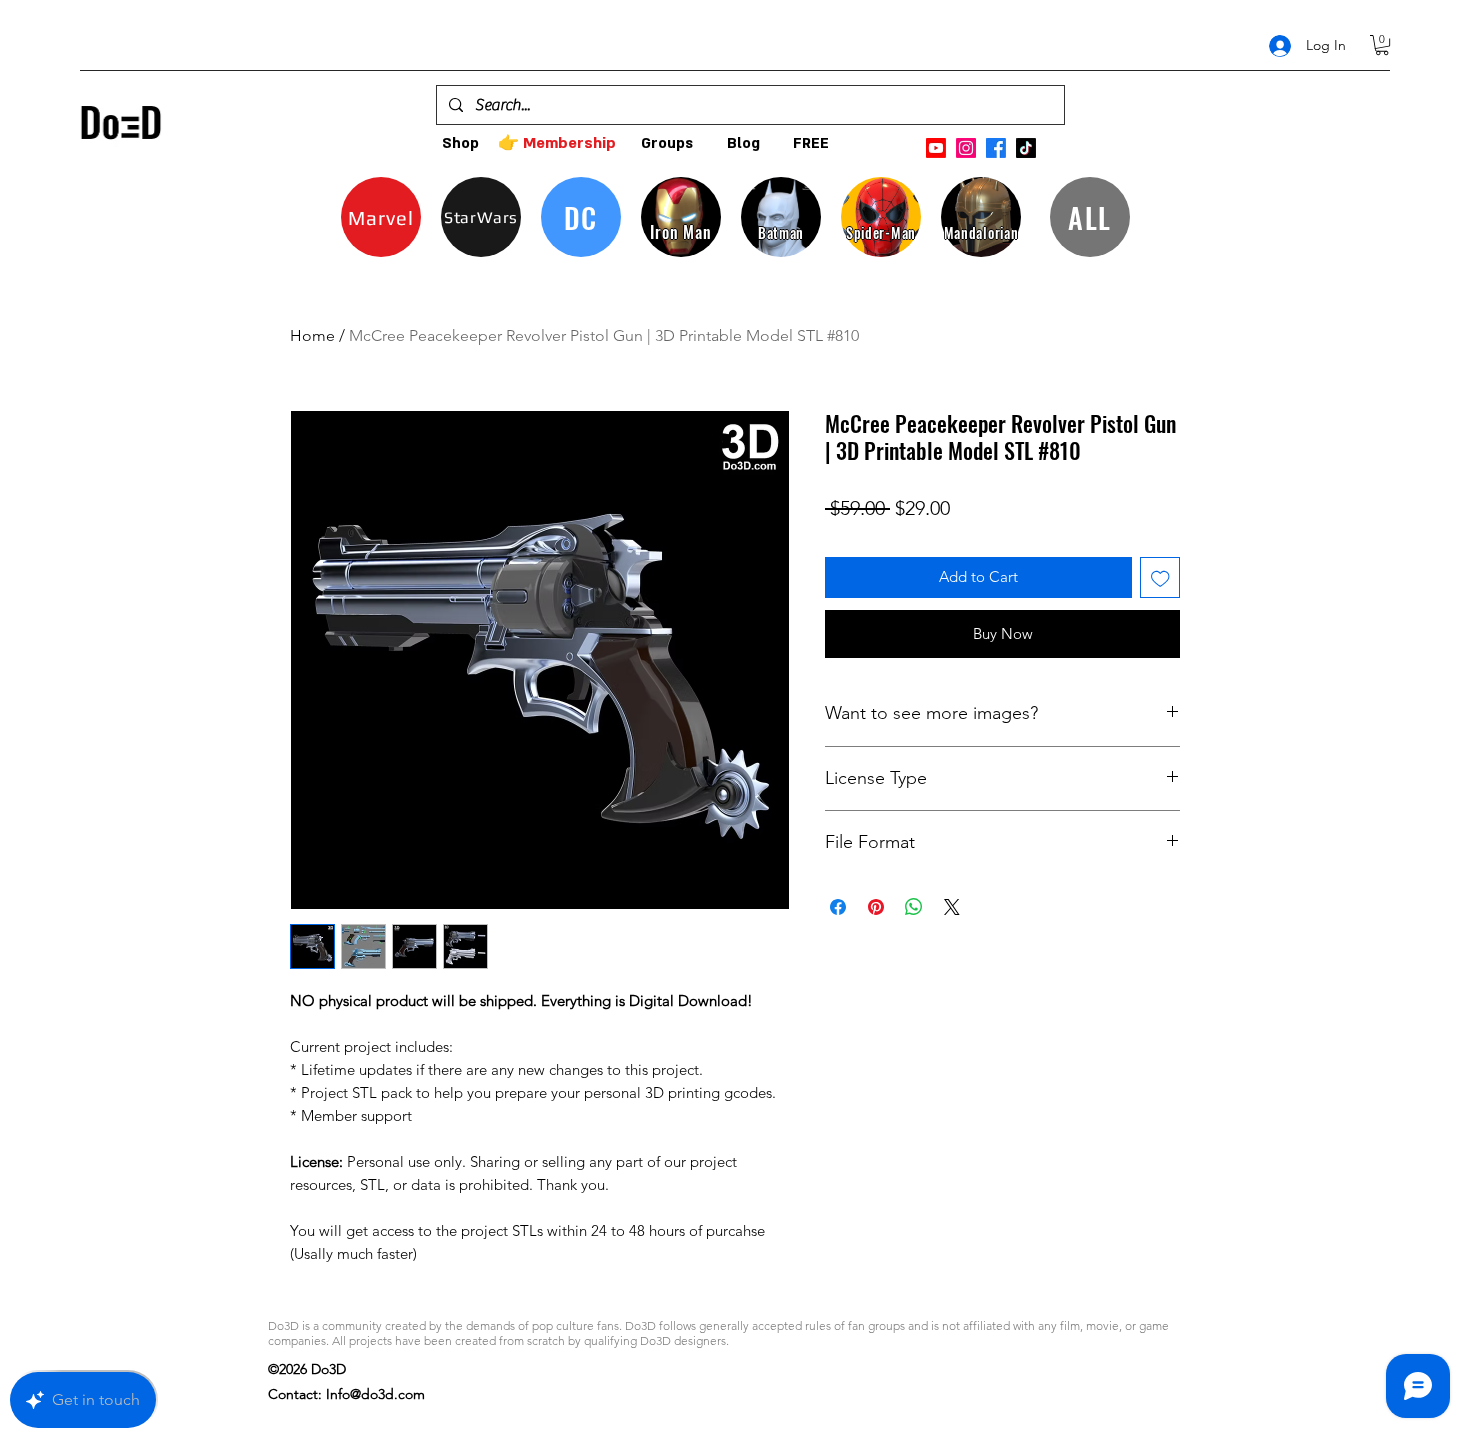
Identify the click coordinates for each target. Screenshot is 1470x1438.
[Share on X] (952, 907)
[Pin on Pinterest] (876, 907)
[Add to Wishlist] (1160, 577)
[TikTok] (1026, 148)
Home (312, 335)
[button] (1382, 45)
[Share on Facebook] (838, 907)
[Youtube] (936, 148)
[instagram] (966, 148)
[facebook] (996, 148)
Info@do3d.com (375, 1394)
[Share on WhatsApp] (914, 907)
